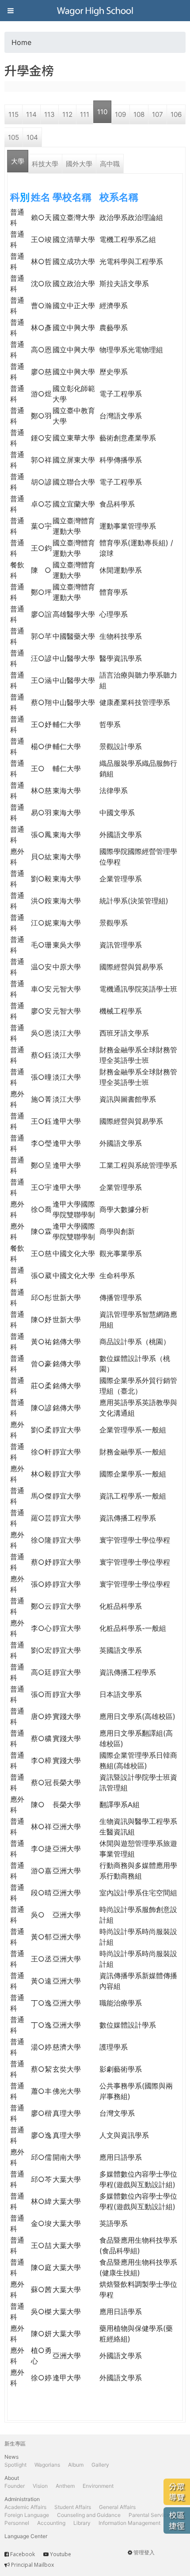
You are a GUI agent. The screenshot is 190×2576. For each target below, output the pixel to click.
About (12, 2478)
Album (76, 2465)
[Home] (95, 11)
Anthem (65, 2486)
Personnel (17, 2523)
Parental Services (150, 2515)
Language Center (26, 2536)
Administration (22, 2499)
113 (49, 114)
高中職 (110, 164)
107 (158, 114)
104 (32, 137)
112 (67, 114)
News (11, 2457)
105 (13, 137)
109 (120, 114)
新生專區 (15, 2444)
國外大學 (79, 164)
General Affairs (117, 2507)
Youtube (61, 2554)
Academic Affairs (25, 2507)
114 (31, 114)
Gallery (100, 2465)
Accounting (51, 2523)
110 (102, 112)
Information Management (129, 2523)
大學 (18, 161)
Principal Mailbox (32, 2565)
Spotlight (15, 2465)
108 (139, 114)
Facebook (23, 2554)
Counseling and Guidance (89, 2515)
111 (85, 114)
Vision (40, 2486)
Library (82, 2523)
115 (13, 114)
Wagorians (47, 2465)
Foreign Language (27, 2515)
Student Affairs (73, 2507)
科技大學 (45, 164)
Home (21, 42)
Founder (15, 2486)
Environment (98, 2486)
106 (176, 114)
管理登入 (144, 2552)
